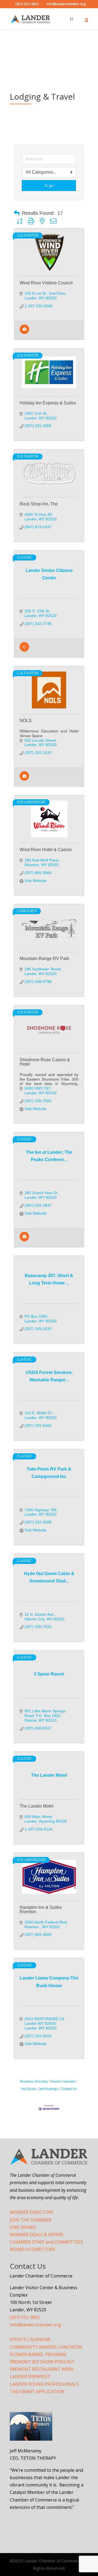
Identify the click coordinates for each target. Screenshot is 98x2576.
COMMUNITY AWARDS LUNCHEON (46, 2347)
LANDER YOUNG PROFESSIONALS (44, 2384)
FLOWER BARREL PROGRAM (38, 2354)
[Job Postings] (24, 333)
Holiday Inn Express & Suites (48, 403)
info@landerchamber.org (35, 2325)
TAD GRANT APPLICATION (37, 2392)
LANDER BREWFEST (30, 2377)
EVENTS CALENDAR (30, 2339)
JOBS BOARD (23, 2227)
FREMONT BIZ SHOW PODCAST (42, 2362)
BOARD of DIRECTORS (33, 2249)
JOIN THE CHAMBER (30, 2220)
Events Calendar (63, 2082)
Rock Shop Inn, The (39, 504)
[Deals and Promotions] (24, 650)
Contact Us (69, 2089)
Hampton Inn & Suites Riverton (41, 1909)
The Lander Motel (37, 1806)
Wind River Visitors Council (46, 283)
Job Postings (48, 2089)
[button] (17, 213)
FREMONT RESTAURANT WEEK (42, 2369)
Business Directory (34, 2082)
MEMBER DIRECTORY (32, 2212)
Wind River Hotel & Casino (46, 850)
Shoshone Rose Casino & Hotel (45, 1062)
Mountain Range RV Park (44, 958)
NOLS (26, 721)
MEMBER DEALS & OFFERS (37, 2235)
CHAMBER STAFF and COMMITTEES (46, 2242)
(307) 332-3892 (25, 2317)
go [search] (51, 186)
